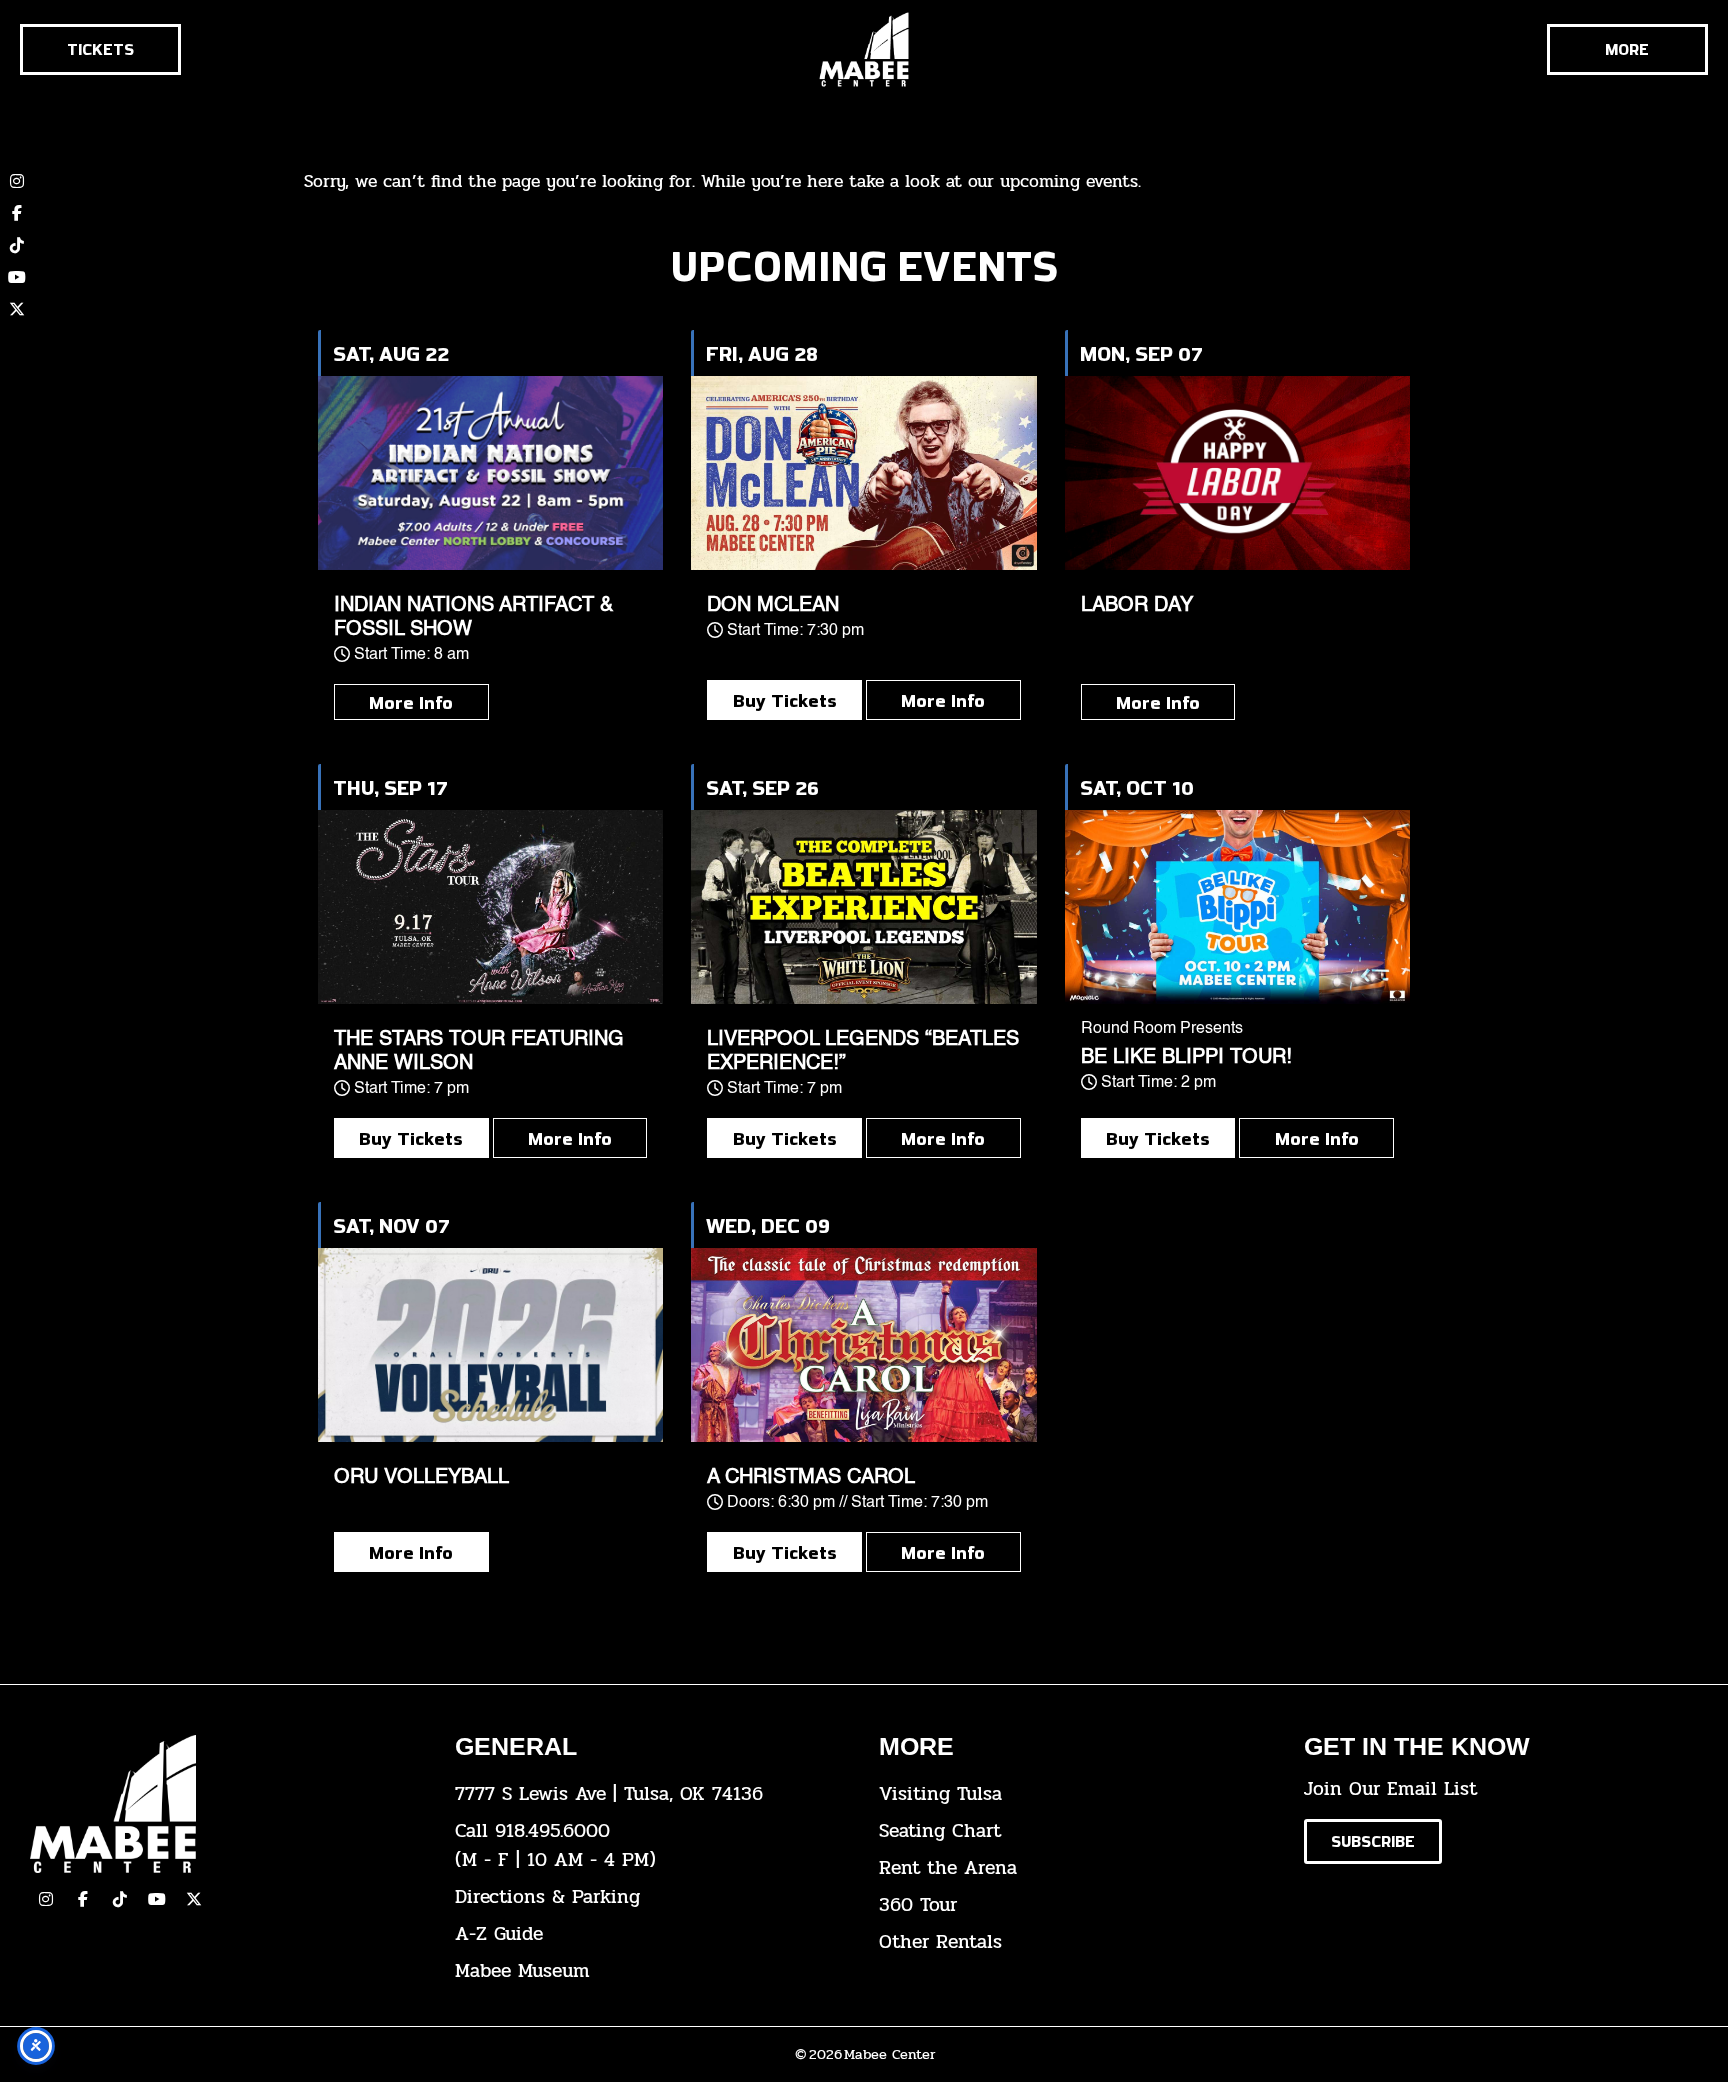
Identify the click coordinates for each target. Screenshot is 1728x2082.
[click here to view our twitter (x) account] (17, 309)
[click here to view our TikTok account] (17, 245)
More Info (411, 702)
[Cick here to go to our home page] (227, 1803)
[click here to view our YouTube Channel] (157, 1899)
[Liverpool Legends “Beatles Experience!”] (863, 907)
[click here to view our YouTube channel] (17, 277)
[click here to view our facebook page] (83, 1899)
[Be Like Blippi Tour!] (1237, 907)
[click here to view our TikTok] (120, 1899)
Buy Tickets (785, 700)
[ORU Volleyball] (490, 1345)
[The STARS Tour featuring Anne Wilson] (490, 907)
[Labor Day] (1237, 473)
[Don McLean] (863, 473)
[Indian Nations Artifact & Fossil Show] (490, 473)
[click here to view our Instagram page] (46, 1899)
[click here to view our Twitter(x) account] (194, 1899)
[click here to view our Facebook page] (17, 213)
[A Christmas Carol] (863, 1345)
